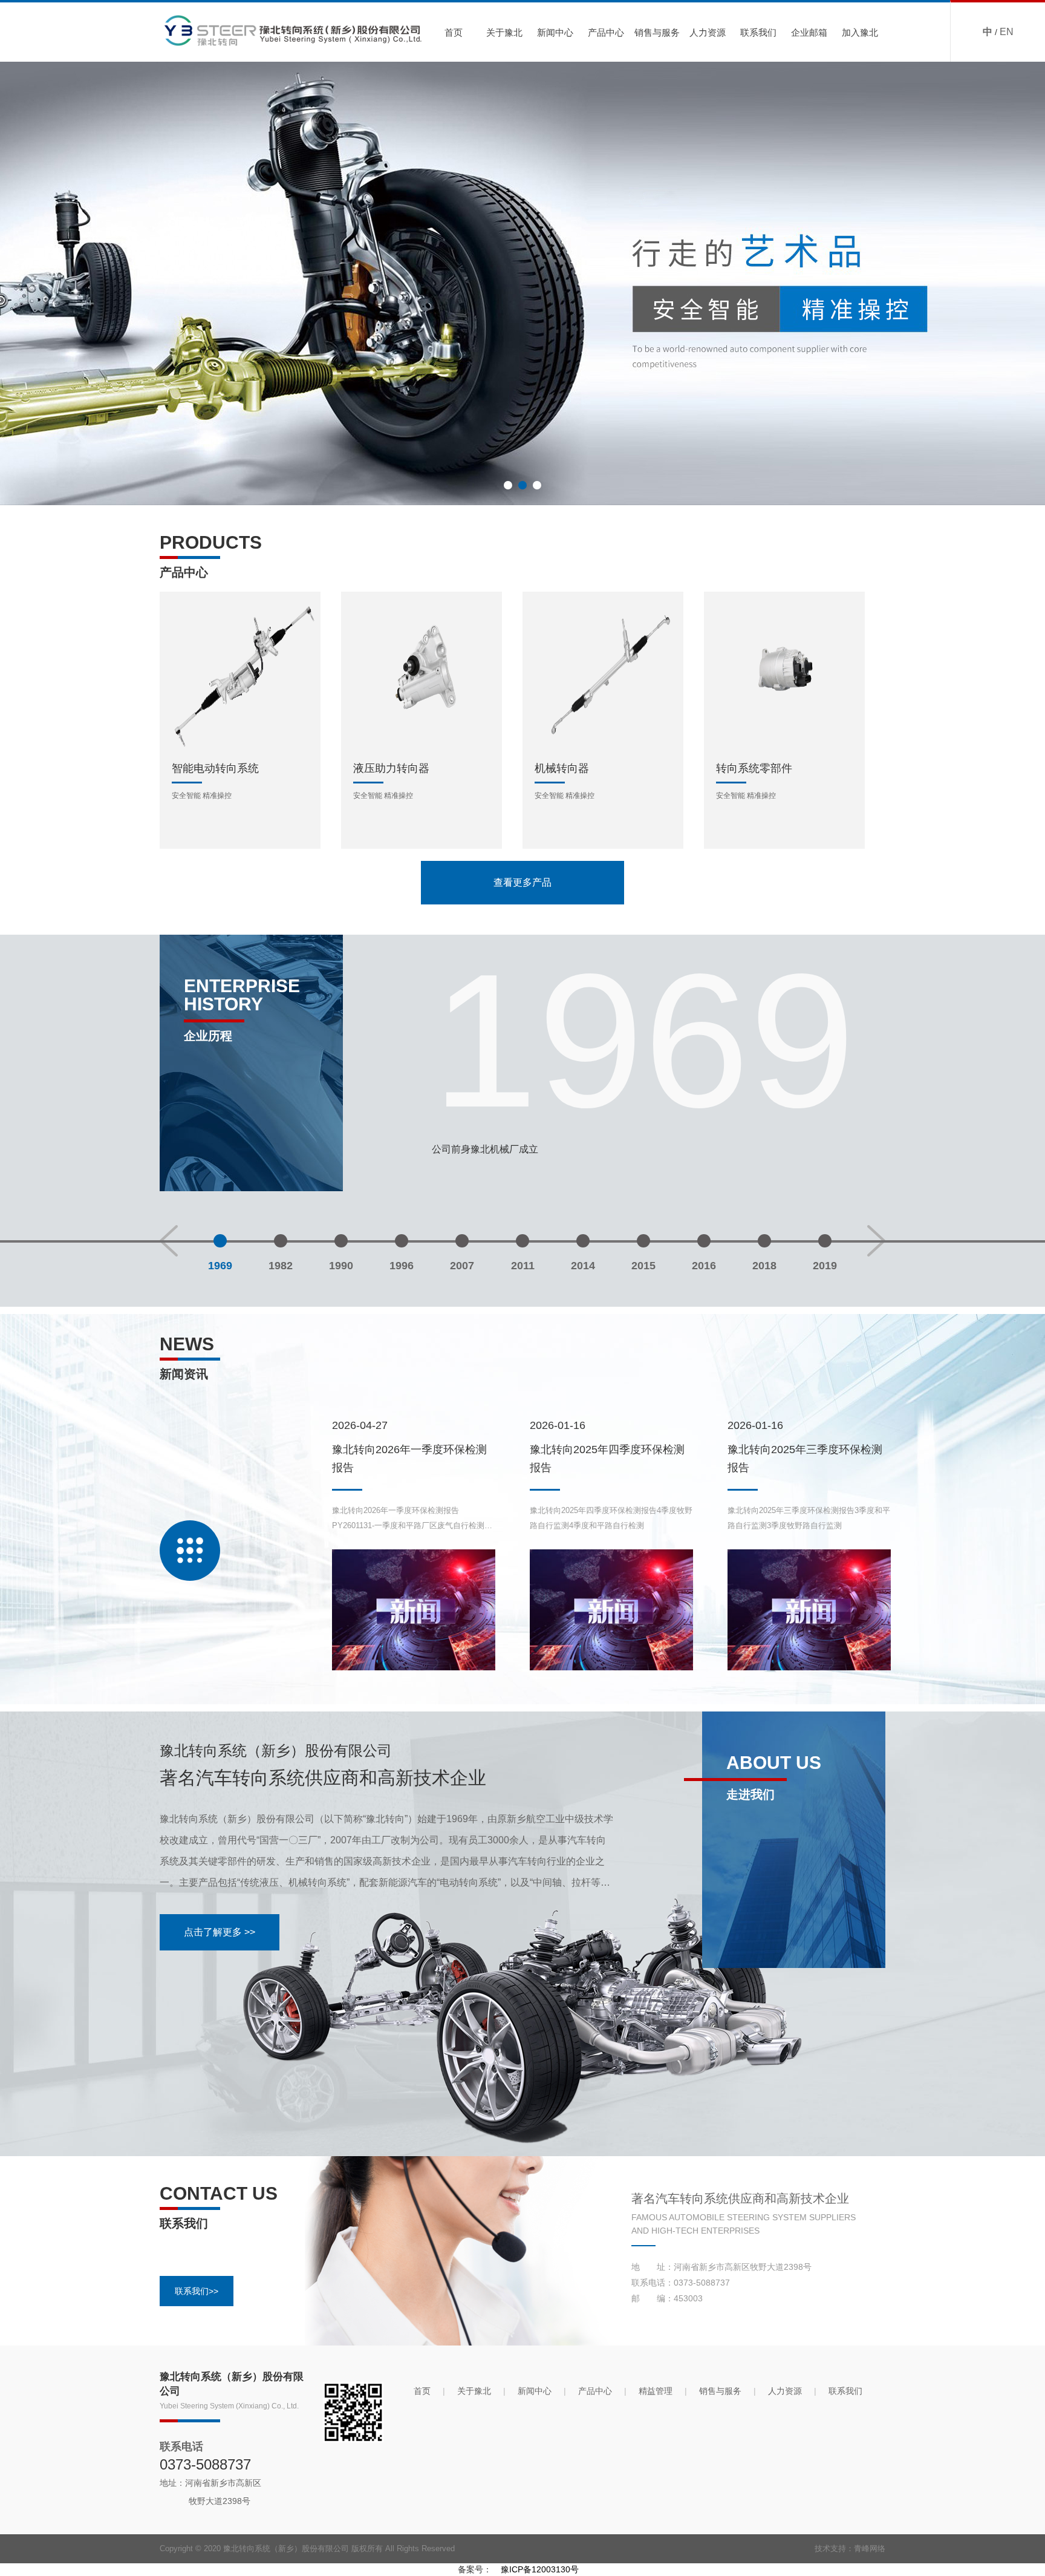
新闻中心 (555, 32)
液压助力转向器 (391, 768)
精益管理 (656, 2391)
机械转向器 (562, 768)
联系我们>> (197, 2291)
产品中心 (606, 32)
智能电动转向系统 (215, 768)
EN (1007, 32)
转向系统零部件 (754, 768)
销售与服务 (657, 32)
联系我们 (758, 32)
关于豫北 (504, 32)
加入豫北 (860, 32)
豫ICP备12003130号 (540, 2569)
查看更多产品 (522, 882)
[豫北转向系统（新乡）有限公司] (522, 283)
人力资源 (708, 32)
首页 (454, 32)
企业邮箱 (809, 32)
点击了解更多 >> (220, 1932)
